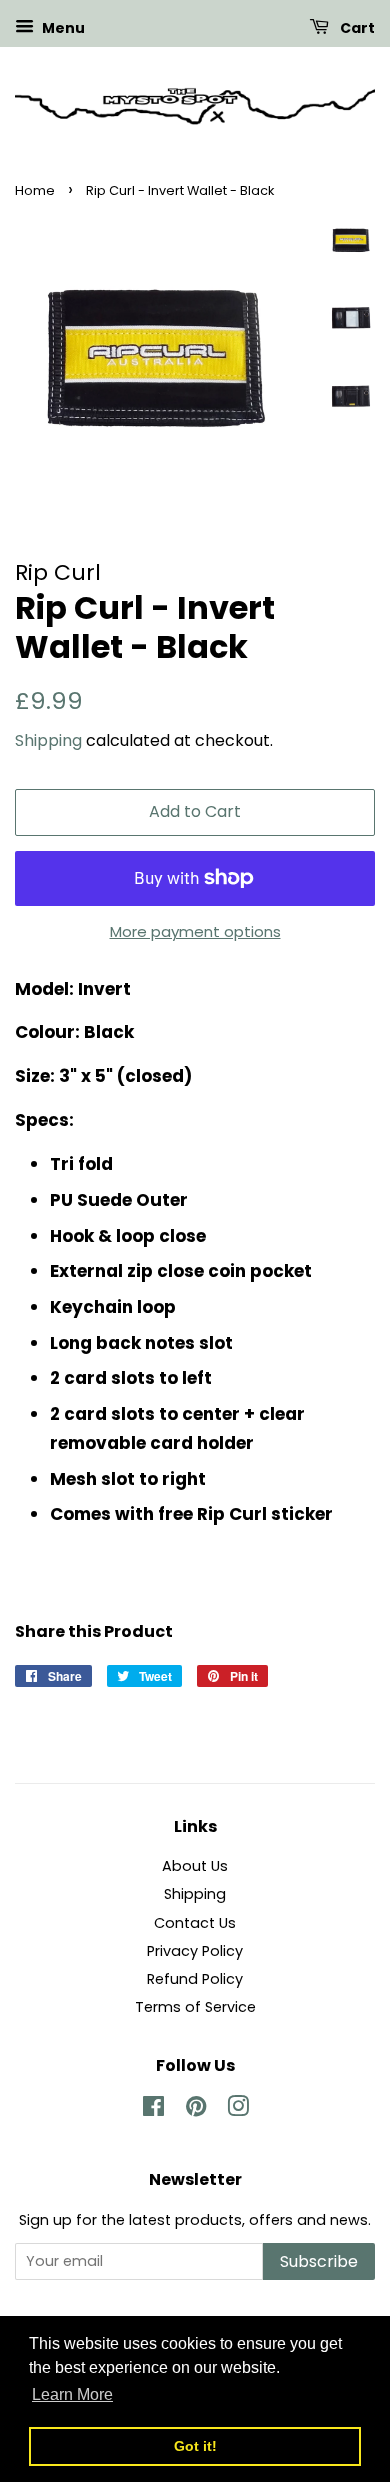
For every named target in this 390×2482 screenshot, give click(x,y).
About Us (195, 1866)
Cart (356, 28)
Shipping (48, 740)
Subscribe (319, 2261)
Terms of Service (195, 2007)
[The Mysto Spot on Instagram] (238, 2110)
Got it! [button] (195, 2446)
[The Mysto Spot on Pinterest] (196, 2110)
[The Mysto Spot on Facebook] (153, 2110)
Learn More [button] (72, 2394)
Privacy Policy (195, 1951)
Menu (62, 28)
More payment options (195, 931)
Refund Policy (195, 1979)
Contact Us (195, 1923)
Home (35, 190)
